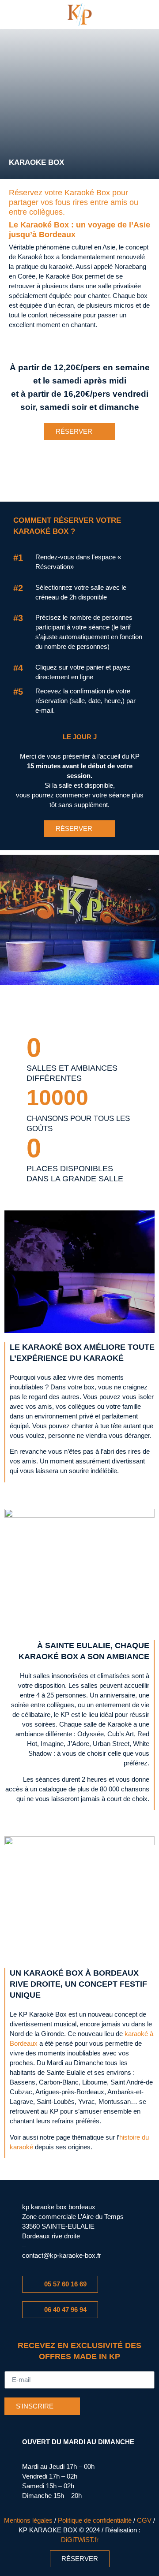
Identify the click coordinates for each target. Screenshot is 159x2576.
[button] (28, 15)
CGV (144, 2520)
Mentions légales (28, 2520)
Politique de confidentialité (95, 2520)
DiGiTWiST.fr (80, 2540)
